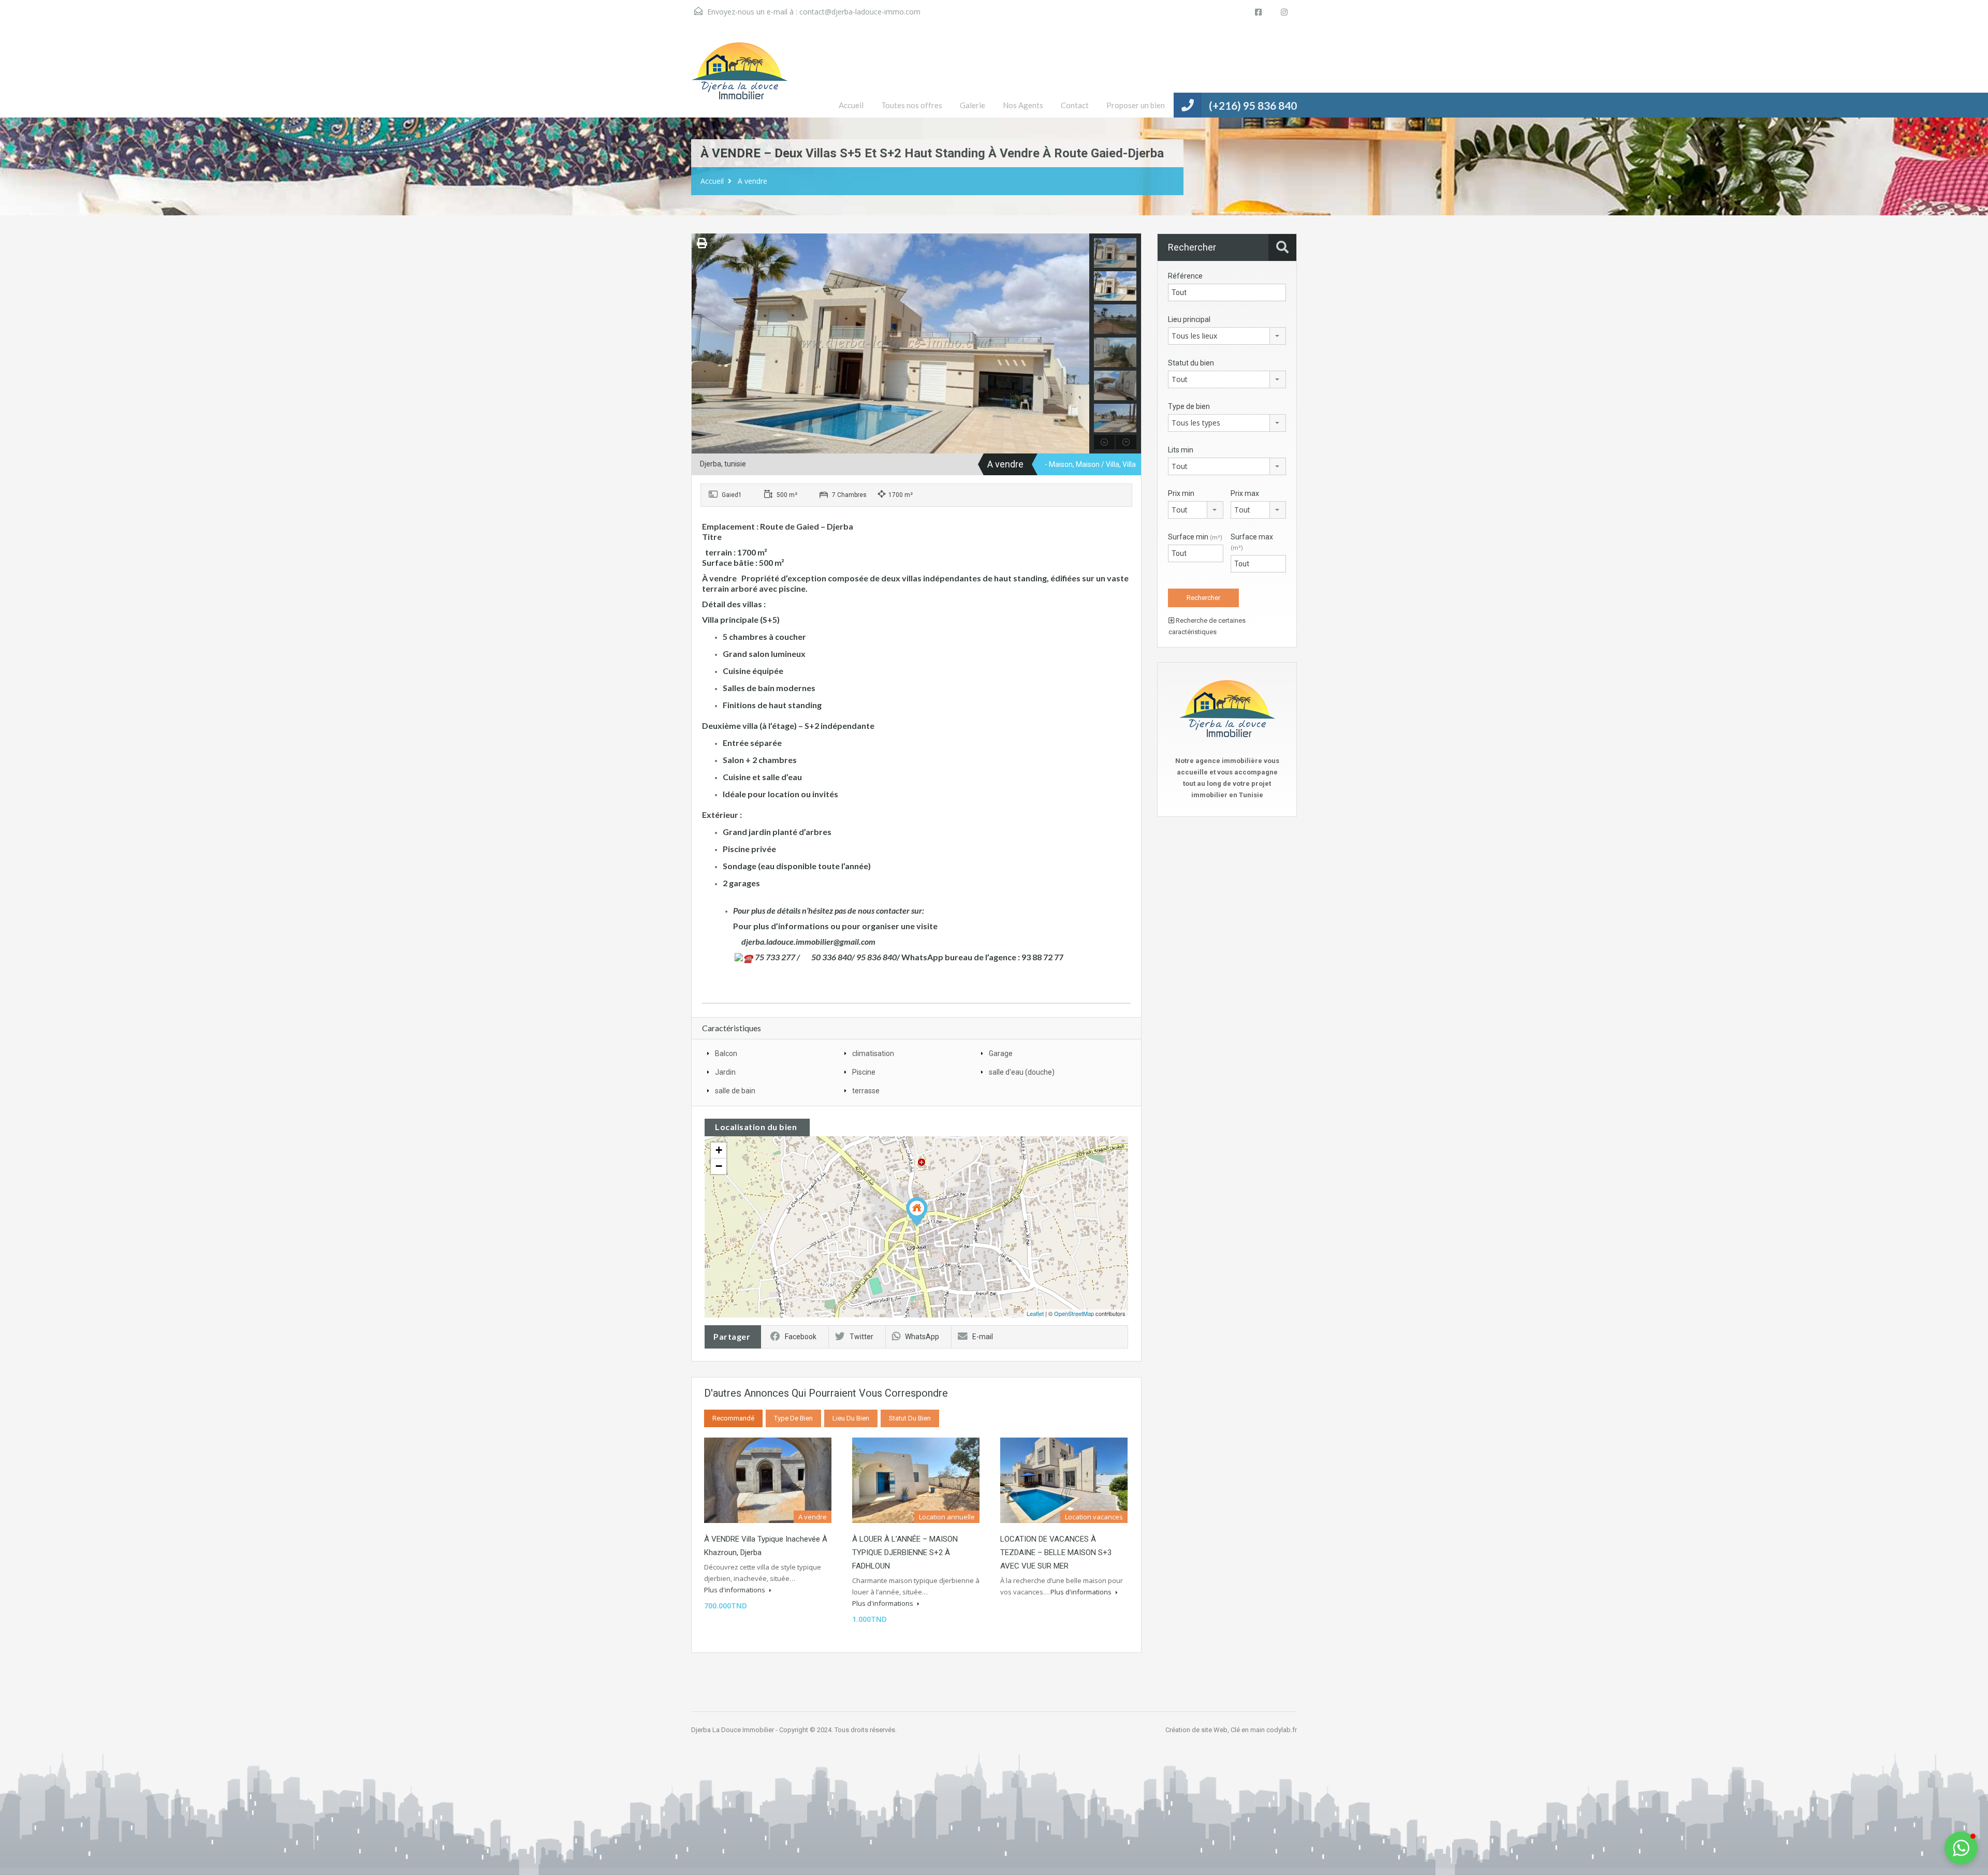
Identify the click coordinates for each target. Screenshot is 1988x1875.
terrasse (866, 1091)
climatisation (873, 1053)
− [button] (719, 1166)
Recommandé (733, 1418)
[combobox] (1227, 336)
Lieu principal (1189, 319)
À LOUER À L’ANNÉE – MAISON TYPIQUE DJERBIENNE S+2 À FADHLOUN (905, 1552)
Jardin (725, 1072)
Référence (1185, 276)
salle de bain (735, 1091)
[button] (1961, 1848)
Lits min (1181, 450)
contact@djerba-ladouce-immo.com (860, 12)
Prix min (1181, 493)
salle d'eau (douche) (1022, 1072)
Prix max (1245, 493)
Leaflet (1035, 1313)
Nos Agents (1023, 105)
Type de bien (793, 1418)
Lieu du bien (851, 1418)
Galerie (973, 105)
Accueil (851, 105)
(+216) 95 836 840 (1253, 105)
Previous (701, 344)
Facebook (801, 1337)
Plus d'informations (735, 1590)
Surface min (1195, 537)
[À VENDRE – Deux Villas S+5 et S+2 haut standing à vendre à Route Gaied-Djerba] (917, 1212)
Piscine (864, 1072)
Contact (1075, 105)
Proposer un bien (1136, 105)
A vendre (752, 181)
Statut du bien (910, 1418)
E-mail (983, 1337)
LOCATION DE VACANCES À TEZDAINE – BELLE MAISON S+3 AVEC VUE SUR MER (1056, 1552)
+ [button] (719, 1150)
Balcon (726, 1053)
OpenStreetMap (1074, 1313)
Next (1080, 344)
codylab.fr (1282, 1730)
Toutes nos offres (912, 105)
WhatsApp (922, 1337)
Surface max (1252, 542)
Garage (1001, 1053)
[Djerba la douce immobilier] (740, 79)
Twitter (861, 1337)
